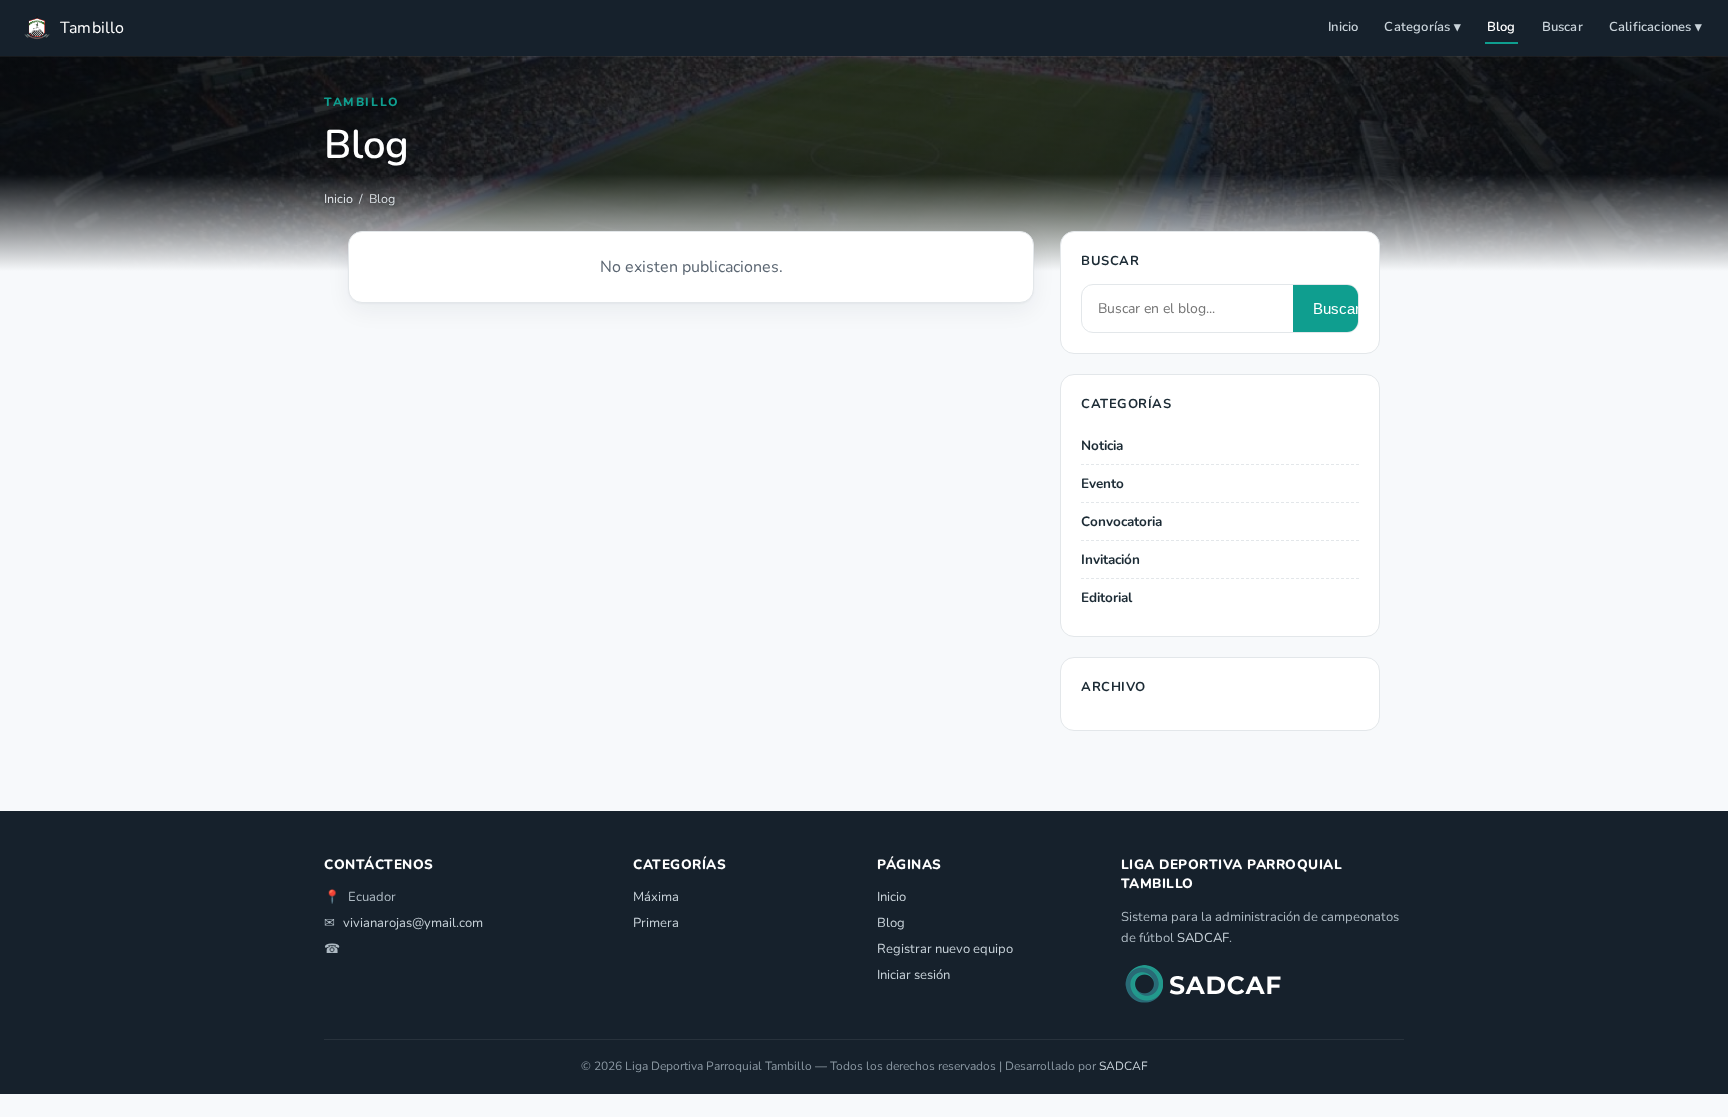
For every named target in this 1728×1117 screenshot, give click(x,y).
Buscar (1562, 27)
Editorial (1106, 597)
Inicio (1343, 27)
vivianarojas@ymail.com (413, 923)
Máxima (656, 897)
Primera (656, 923)
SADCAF (1203, 938)
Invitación (1110, 559)
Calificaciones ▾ (1655, 27)
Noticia (1102, 445)
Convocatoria (1121, 521)
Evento (1102, 483)
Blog (1501, 27)
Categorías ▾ (1422, 27)
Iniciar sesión (913, 975)
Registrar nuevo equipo (945, 949)
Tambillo (92, 28)
